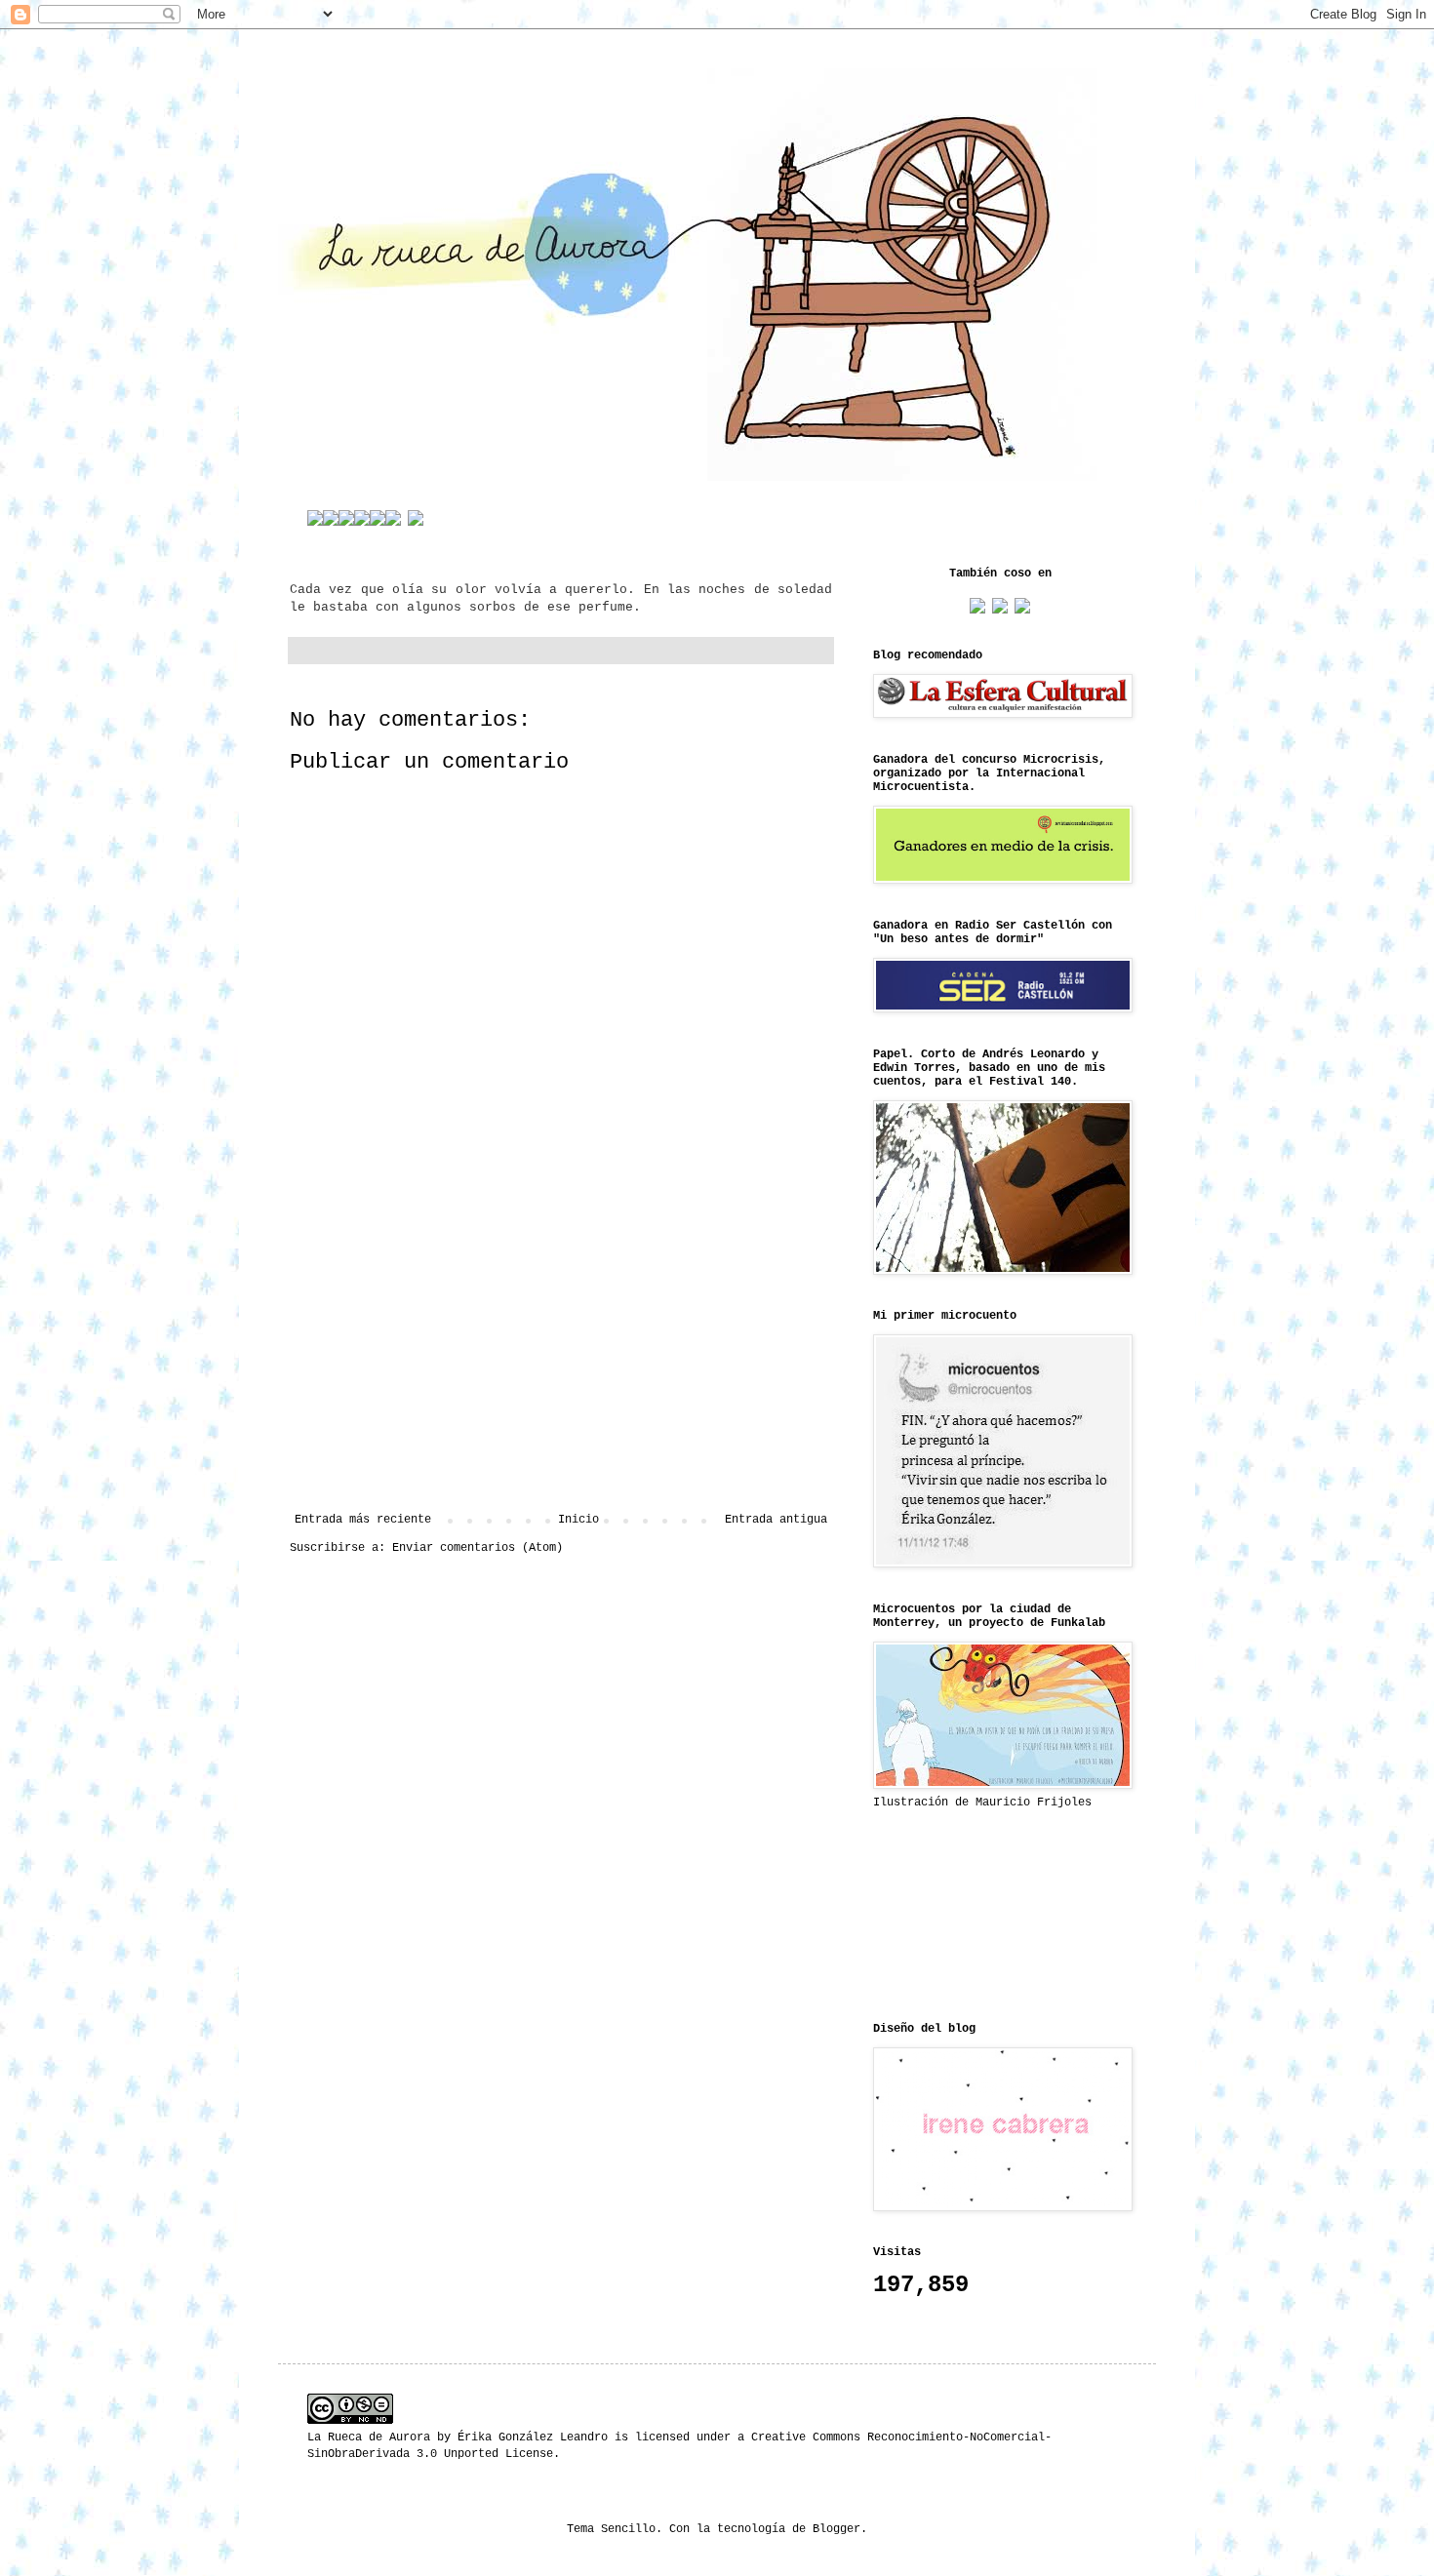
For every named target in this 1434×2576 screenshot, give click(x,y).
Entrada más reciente (363, 1520)
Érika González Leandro (533, 2437)
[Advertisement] (561, 1352)
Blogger (836, 2529)
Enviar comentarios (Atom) (478, 1548)
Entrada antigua (776, 1520)
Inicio (578, 1520)
